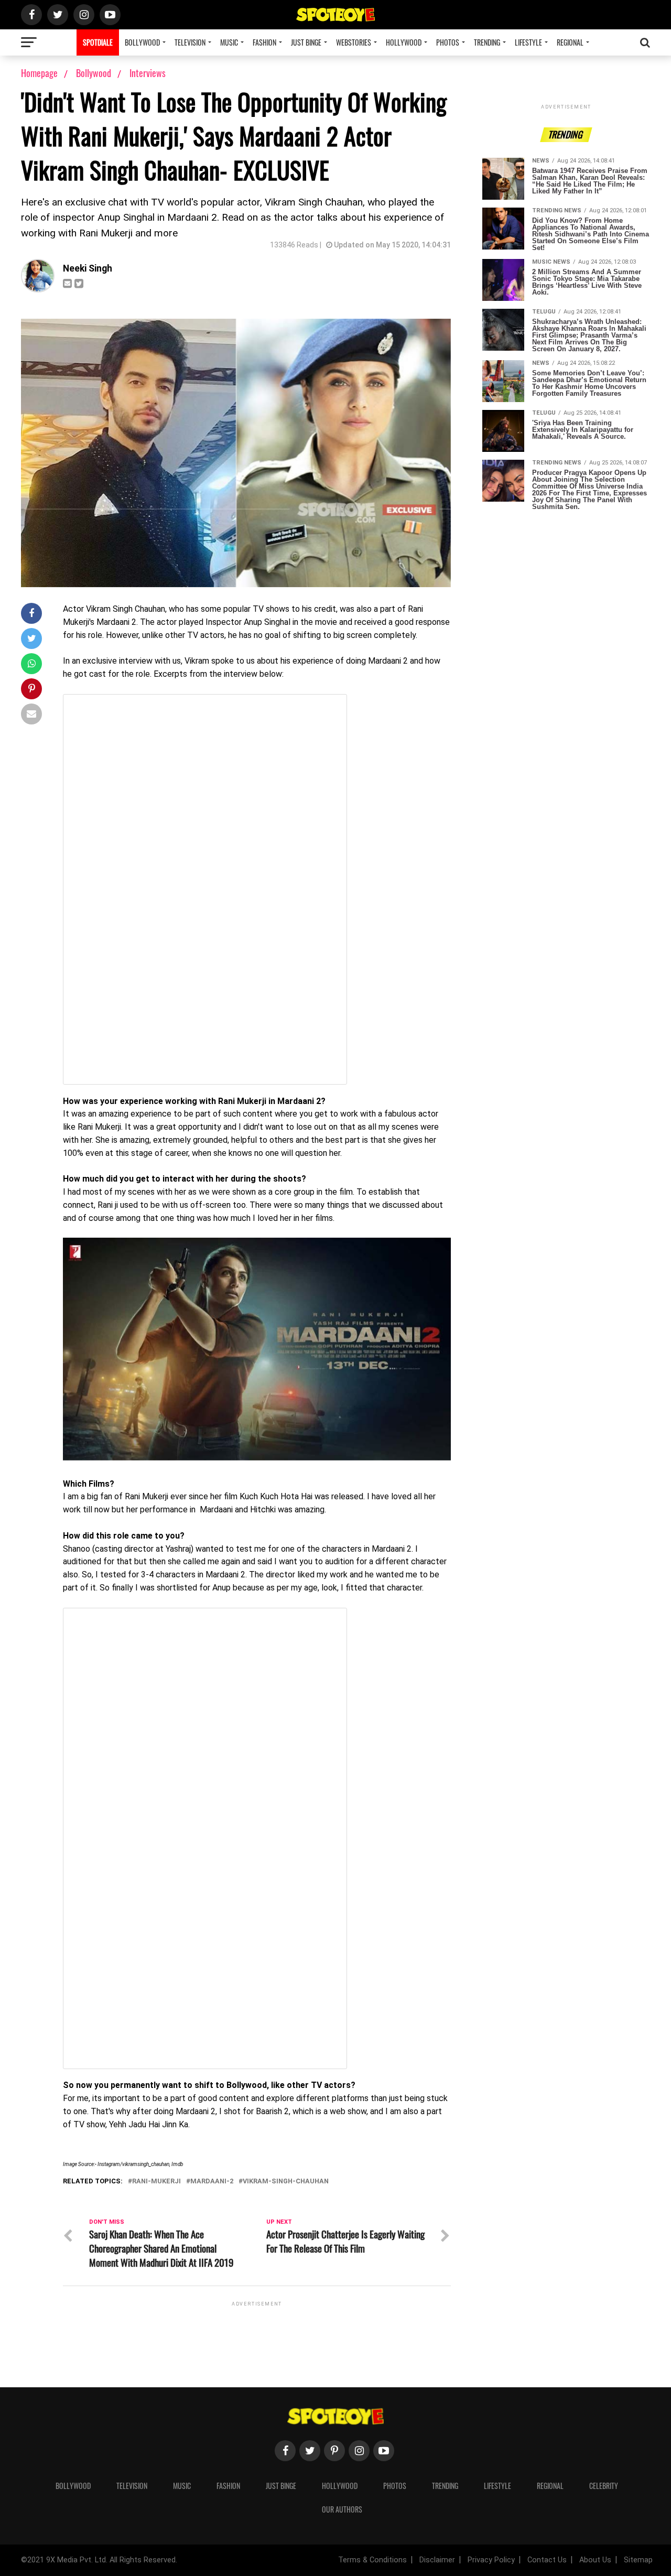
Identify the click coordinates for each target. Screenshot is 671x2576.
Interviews (148, 73)
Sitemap (638, 2560)
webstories (354, 42)
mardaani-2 (212, 2182)
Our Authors (342, 2509)
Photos (448, 42)
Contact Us (547, 2560)
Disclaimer (437, 2560)
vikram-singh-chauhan (286, 2182)
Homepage (39, 73)
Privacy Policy (491, 2560)
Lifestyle (528, 42)
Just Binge (306, 42)
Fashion (264, 42)
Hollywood (404, 42)
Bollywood (142, 42)
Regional (570, 42)
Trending (487, 42)
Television (190, 42)
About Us (595, 2560)
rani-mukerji (156, 2182)
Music (229, 42)
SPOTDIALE (98, 42)
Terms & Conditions (372, 2560)
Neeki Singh (88, 268)
